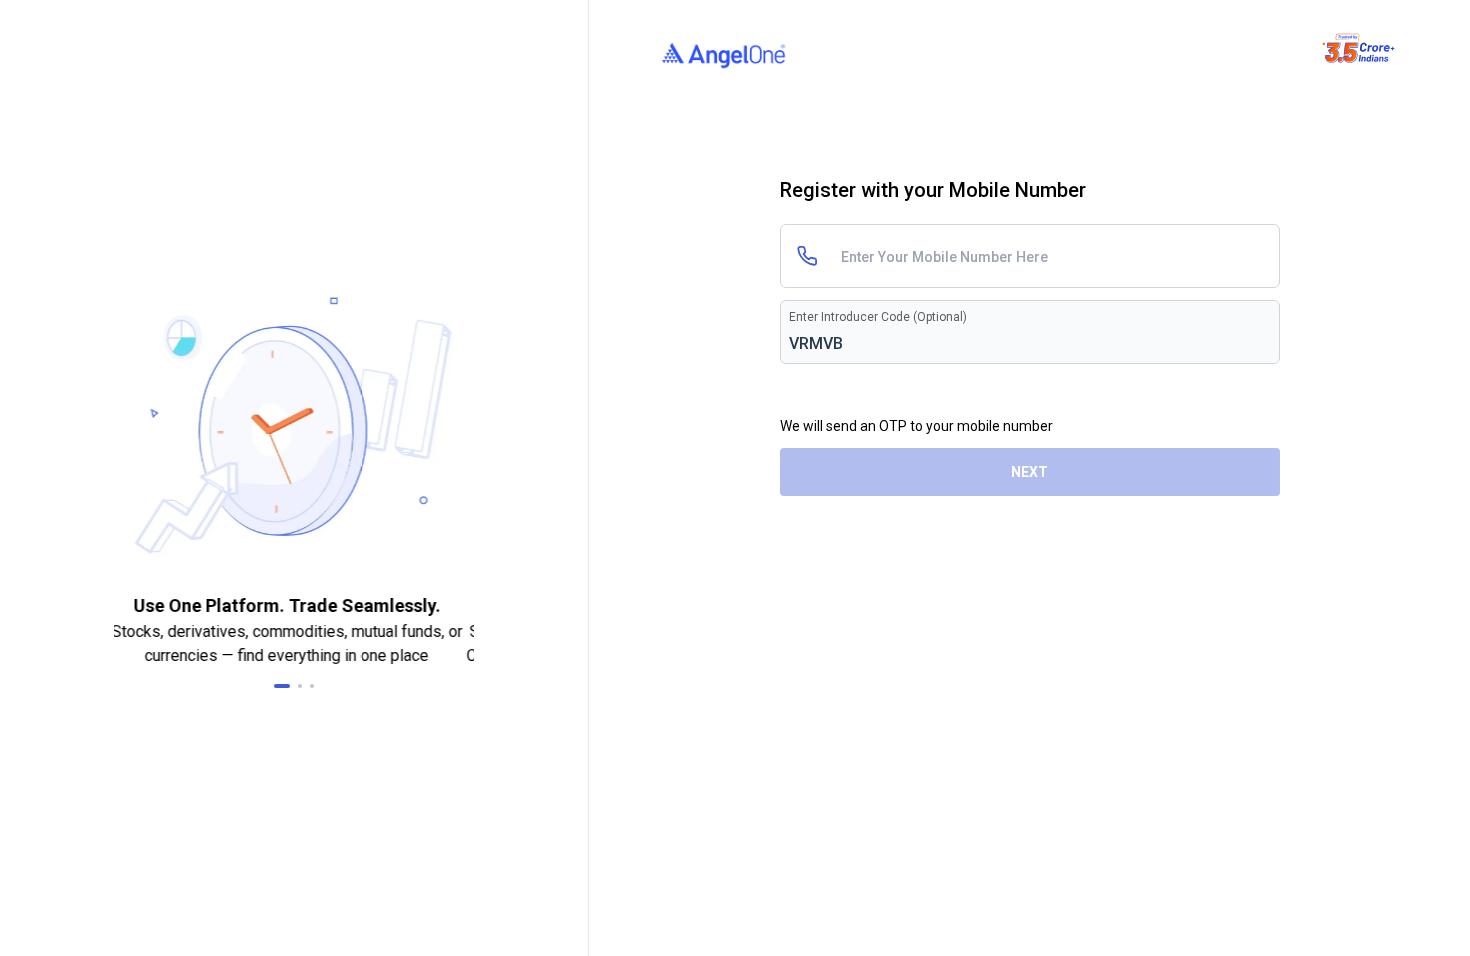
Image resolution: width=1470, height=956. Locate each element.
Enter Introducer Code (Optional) (878, 317)
